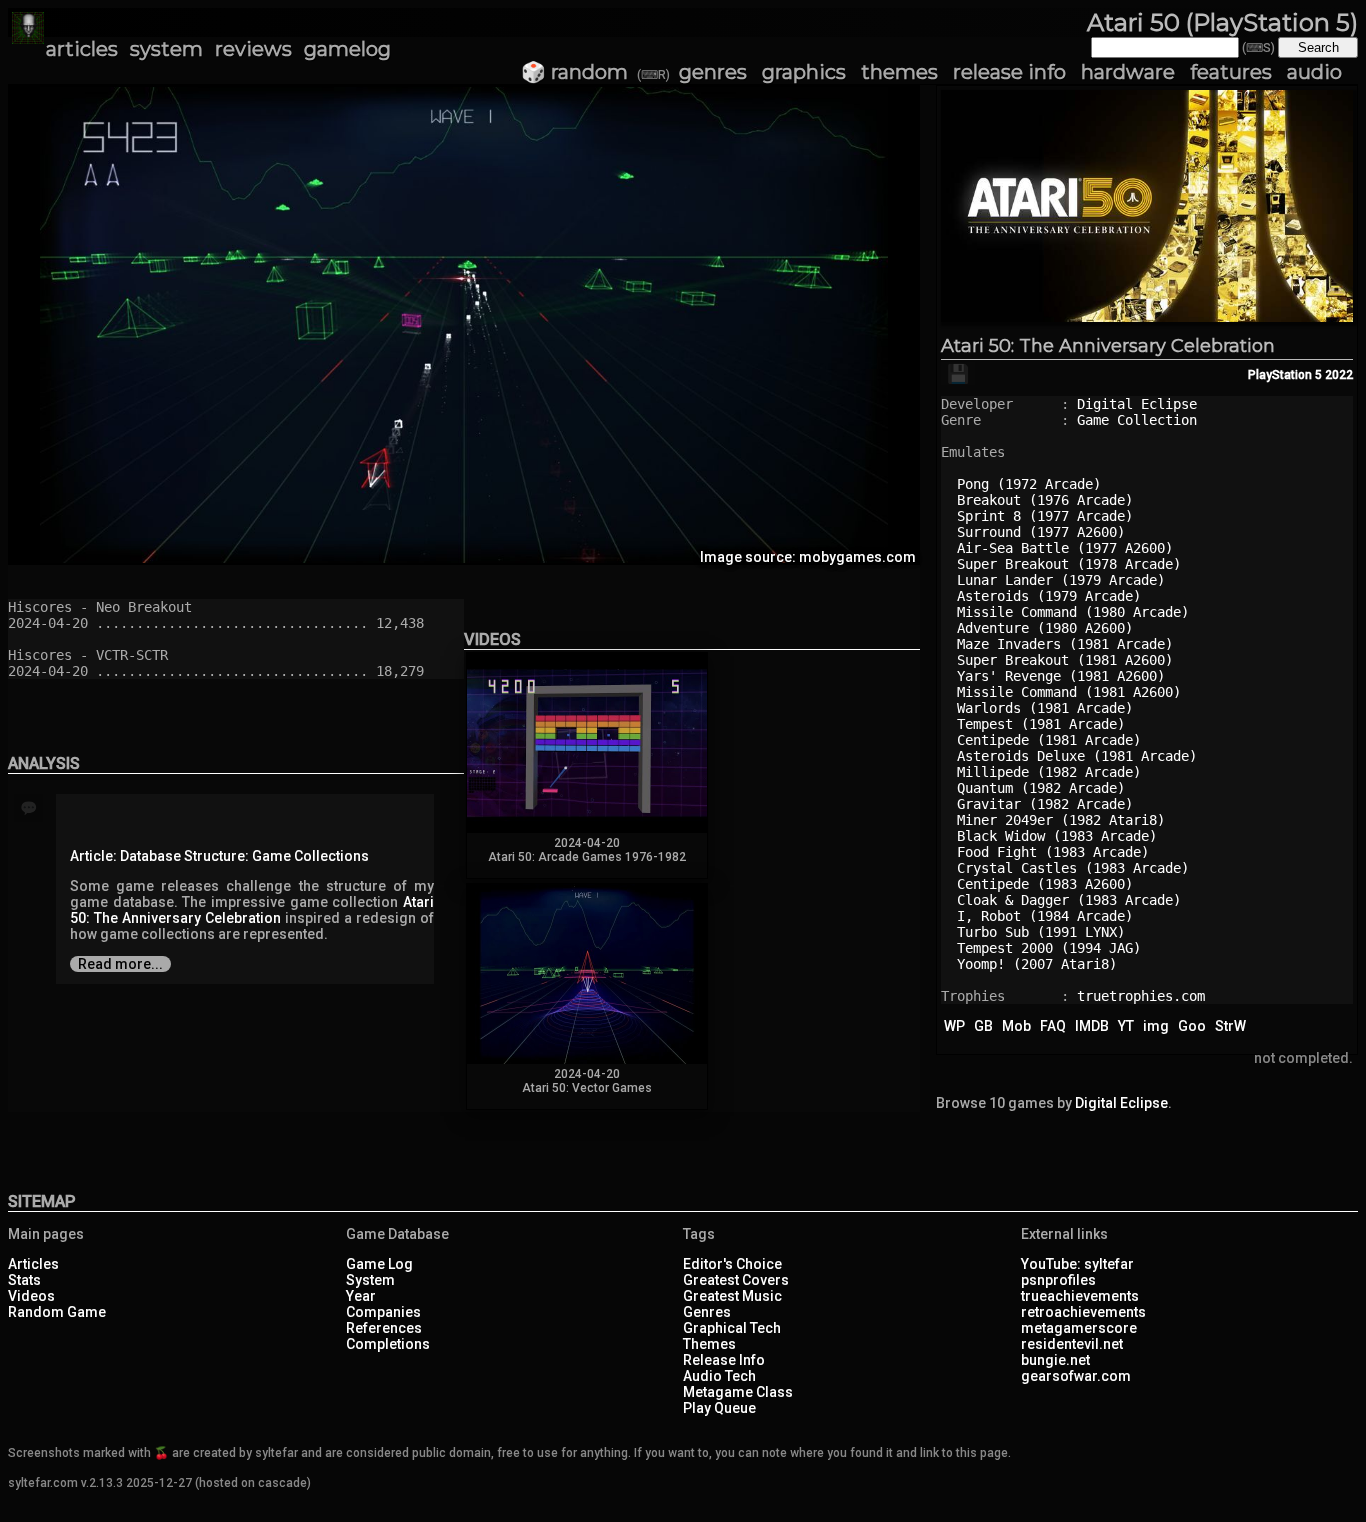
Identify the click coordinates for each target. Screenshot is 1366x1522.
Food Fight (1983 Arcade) (1053, 852)
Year (361, 1296)
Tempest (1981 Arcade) (1041, 724)
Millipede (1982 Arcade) (1049, 772)
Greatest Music (732, 1296)
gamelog (347, 49)
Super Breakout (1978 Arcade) (1069, 564)
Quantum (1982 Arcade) (1041, 788)
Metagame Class (738, 1392)
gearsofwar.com (1076, 1376)
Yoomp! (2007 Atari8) (1037, 964)
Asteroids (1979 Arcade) (1049, 596)
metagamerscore (1079, 1328)
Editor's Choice (732, 1264)
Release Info (724, 1360)
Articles (33, 1264)
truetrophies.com (1141, 996)
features (1231, 72)
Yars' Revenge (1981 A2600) (1061, 676)
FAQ (1053, 1026)
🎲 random (574, 72)
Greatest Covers (736, 1280)
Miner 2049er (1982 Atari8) (1061, 820)
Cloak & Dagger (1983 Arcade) (1069, 900)
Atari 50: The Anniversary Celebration (1108, 346)
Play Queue (719, 1408)
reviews (253, 49)
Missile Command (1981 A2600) (1069, 692)
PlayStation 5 (1285, 375)
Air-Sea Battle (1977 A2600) (1065, 548)
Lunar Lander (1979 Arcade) (1061, 580)
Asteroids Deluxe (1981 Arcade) (1077, 756)
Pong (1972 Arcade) (1029, 484)
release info (1009, 72)
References (384, 1328)
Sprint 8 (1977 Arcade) (1045, 516)
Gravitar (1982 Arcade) (1045, 804)
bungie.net (1055, 1360)
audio (1314, 72)
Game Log (379, 1264)
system (166, 49)
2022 (1339, 375)
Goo (1192, 1026)
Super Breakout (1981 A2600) (1065, 660)
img (1156, 1026)
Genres (707, 1312)
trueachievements (1080, 1296)
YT (1126, 1026)
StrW (1230, 1026)
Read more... (120, 964)
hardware (1128, 72)
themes (899, 72)
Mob (1016, 1026)
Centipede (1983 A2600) (1045, 884)
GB (983, 1026)
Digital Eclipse (1137, 404)
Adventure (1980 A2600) (1045, 628)
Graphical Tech (732, 1328)
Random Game (57, 1312)
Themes (709, 1344)
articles (82, 49)
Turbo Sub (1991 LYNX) (1041, 932)
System (370, 1280)
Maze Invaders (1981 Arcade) (1065, 644)
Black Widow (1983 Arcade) (1057, 836)
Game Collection (1137, 420)
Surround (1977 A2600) (1041, 532)
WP (954, 1026)
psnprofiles (1058, 1280)
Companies (383, 1312)
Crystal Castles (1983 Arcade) (1073, 868)
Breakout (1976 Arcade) (1045, 500)
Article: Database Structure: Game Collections (219, 856)
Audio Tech (719, 1376)
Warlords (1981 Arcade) (1045, 708)
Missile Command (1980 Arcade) (1073, 612)
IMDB (1092, 1026)
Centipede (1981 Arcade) (1049, 740)
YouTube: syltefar (1077, 1264)
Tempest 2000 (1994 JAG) (1049, 948)
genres (713, 72)
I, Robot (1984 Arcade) (1045, 916)
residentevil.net (1072, 1344)
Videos (31, 1296)
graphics (804, 72)
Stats (24, 1280)
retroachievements (1083, 1312)
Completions (388, 1344)
